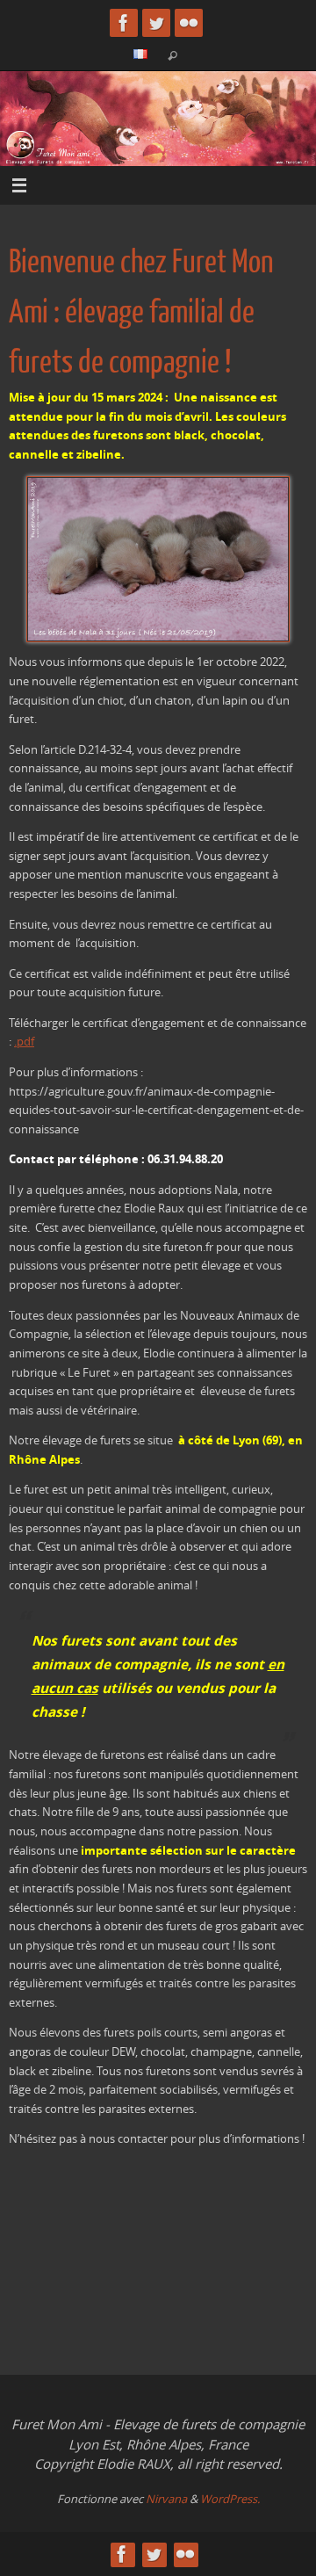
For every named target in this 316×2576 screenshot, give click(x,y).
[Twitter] (156, 23)
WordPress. (230, 2499)
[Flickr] (189, 23)
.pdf (24, 1042)
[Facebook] (124, 23)
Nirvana (166, 2499)
